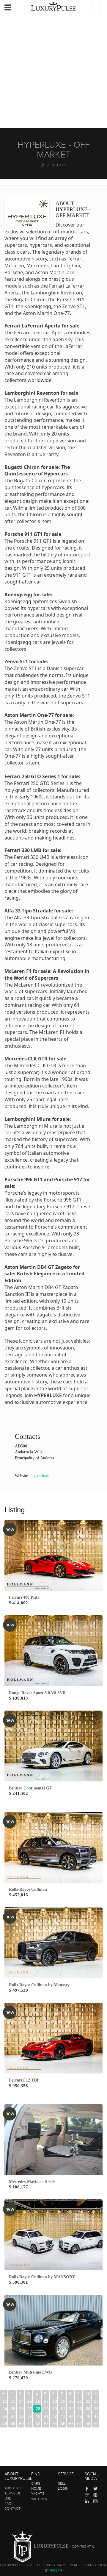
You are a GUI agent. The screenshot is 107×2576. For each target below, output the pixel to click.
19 (63, 2401)
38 (21, 2416)
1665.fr (56, 2570)
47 (96, 2416)
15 (30, 2401)
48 (5, 2424)
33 (80, 2409)
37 (13, 2416)
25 (13, 2409)
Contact (12, 2508)
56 (71, 2424)
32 (71, 2409)
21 (80, 2401)
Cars (36, 2483)
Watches (39, 2499)
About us (13, 2488)
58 (88, 2424)
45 (80, 2416)
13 (13, 2401)
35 (96, 2409)
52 (38, 2424)
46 (88, 2416)
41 (46, 2416)
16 (38, 2401)
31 (63, 2409)
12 (5, 2401)
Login (63, 2488)
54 (55, 2424)
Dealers (59, 165)
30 (55, 2409)
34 (88, 2409)
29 (46, 2409)
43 (63, 2416)
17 (46, 2401)
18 (55, 2401)
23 (96, 2401)
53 (46, 2424)
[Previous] (4, 2394)
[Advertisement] (53, 66)
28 (38, 2409)
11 (96, 2394)
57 (80, 2424)
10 (88, 2394)
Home (36, 2488)
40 (38, 2416)
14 (21, 2401)
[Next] (95, 2424)
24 (5, 2409)
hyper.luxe (40, 1476)
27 (30, 2409)
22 (88, 2401)
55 (63, 2424)
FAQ (8, 2503)
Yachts (38, 2494)
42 (55, 2416)
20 (71, 2401)
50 (21, 2424)
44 (71, 2416)
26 (21, 2409)
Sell (62, 2483)
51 (30, 2424)
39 (30, 2416)
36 (5, 2416)
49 (13, 2424)
